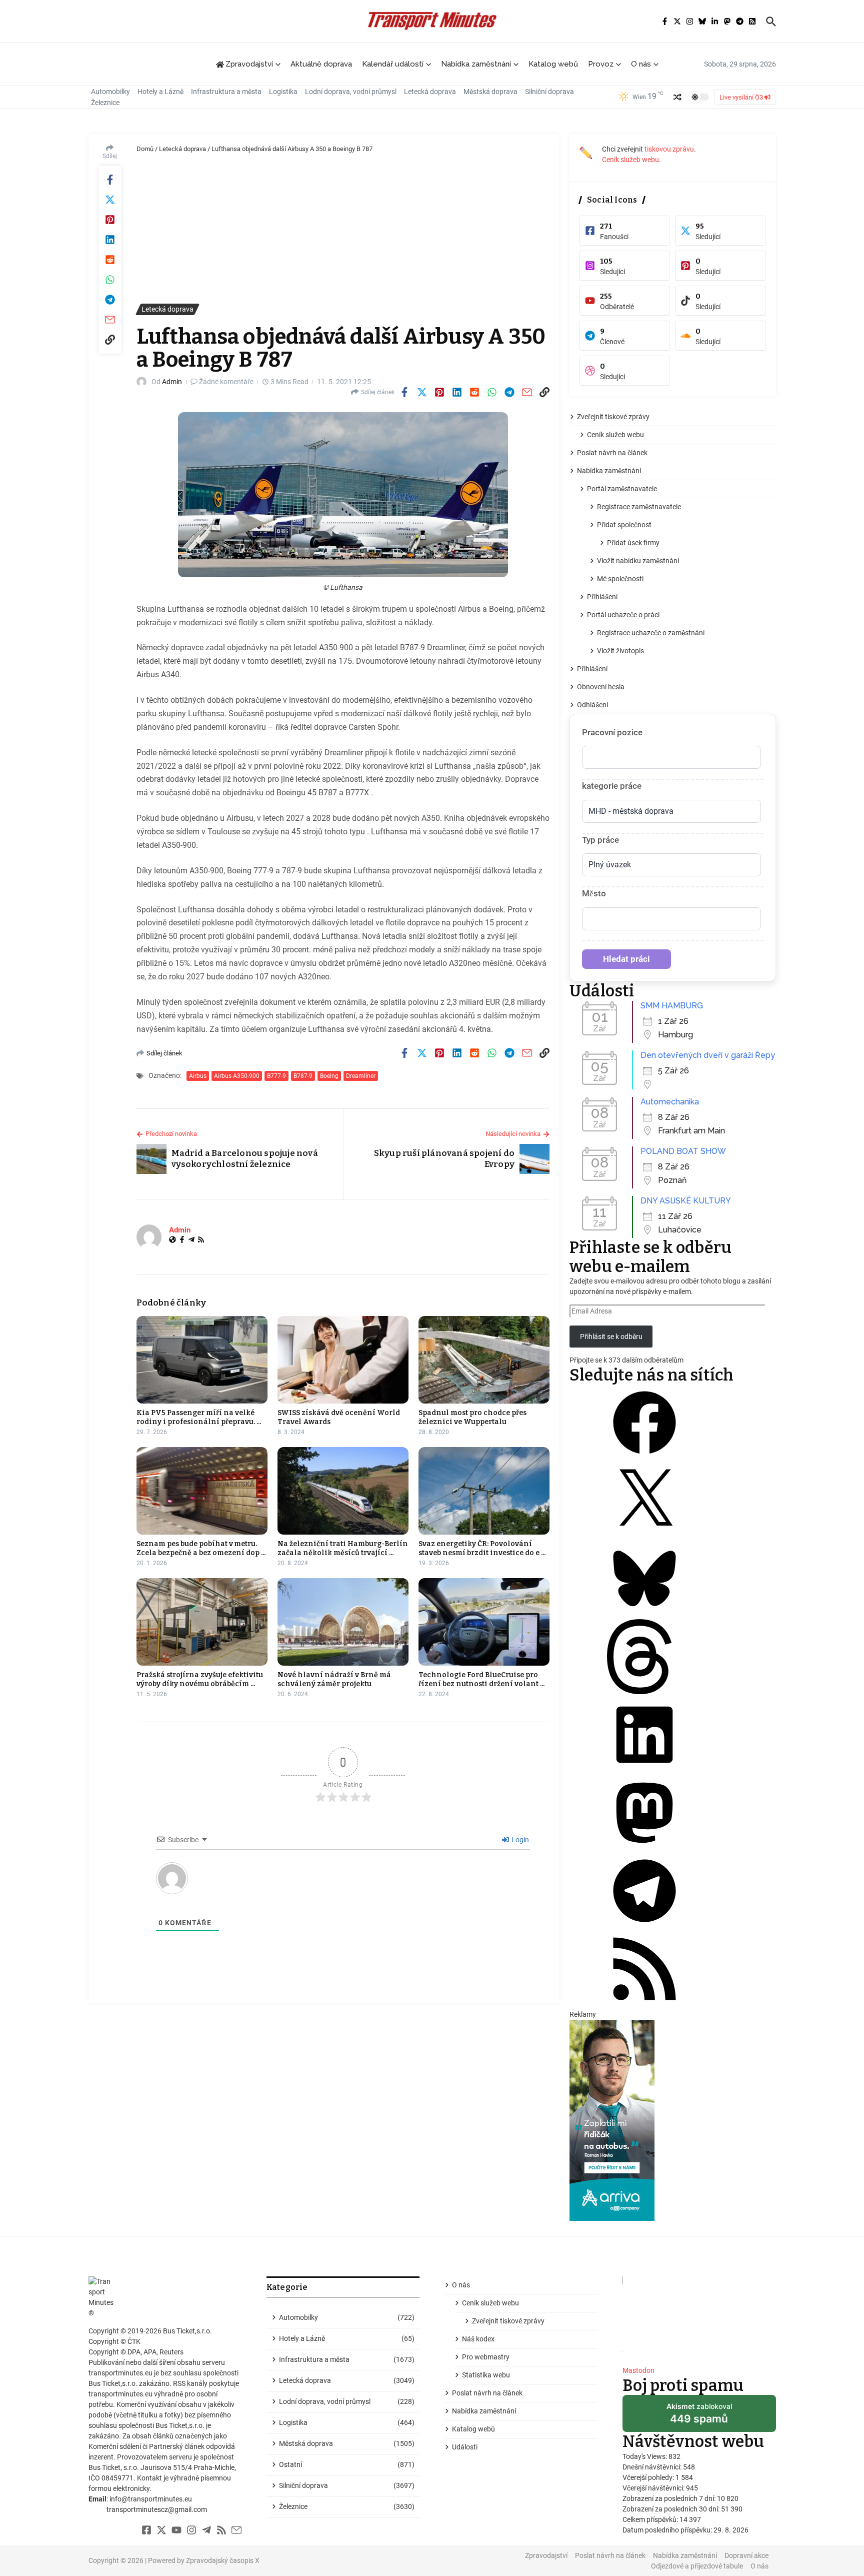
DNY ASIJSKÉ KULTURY (686, 1201)
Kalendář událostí (393, 64)
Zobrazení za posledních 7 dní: (670, 2498)
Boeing (329, 1076)
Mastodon (638, 2370)
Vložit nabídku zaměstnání (638, 561)
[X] (644, 1536)
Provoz (601, 64)
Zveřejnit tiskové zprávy (613, 417)
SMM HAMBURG (672, 1006)
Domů (145, 149)
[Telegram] (191, 1240)
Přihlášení (602, 597)
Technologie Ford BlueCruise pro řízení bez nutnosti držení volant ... (481, 1679)
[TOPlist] (699, 2317)
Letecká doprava (430, 92)
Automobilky (110, 92)
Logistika (283, 92)
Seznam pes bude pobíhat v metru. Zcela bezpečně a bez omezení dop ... (201, 1548)
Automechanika (670, 1102)
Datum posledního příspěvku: (668, 2530)
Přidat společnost (624, 525)
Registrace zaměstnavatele (639, 507)
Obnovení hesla (601, 687)
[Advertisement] (343, 229)
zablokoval (699, 2417)
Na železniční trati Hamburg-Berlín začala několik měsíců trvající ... (343, 1548)
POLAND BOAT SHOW (683, 1151)
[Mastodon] (644, 1848)
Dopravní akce (746, 2555)
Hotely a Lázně (160, 92)
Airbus (198, 1076)
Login (519, 1840)
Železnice (105, 103)
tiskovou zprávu (669, 149)
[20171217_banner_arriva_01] (673, 2120)
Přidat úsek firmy (633, 543)
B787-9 (303, 1076)
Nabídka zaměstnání (476, 64)
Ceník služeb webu (630, 160)
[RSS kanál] (644, 2004)
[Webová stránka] (172, 1240)
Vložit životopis (620, 651)
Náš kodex (478, 2339)
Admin (172, 382)
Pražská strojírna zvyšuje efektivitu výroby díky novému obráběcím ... (200, 1679)
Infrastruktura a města (226, 92)
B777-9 (276, 1076)
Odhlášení (592, 705)
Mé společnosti (620, 579)
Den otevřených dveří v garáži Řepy (708, 1055)
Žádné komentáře (226, 382)
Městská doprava (490, 92)
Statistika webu (486, 2375)
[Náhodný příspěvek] (677, 97)
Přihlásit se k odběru (611, 1337)
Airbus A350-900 (237, 1076)
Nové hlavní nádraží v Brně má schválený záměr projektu (334, 1679)
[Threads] (644, 1692)
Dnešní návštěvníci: (653, 2467)
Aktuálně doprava (321, 64)
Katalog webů (553, 64)
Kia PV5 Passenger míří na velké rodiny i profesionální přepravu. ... (199, 1417)
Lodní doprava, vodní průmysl (351, 92)
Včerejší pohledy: (649, 2477)
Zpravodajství (546, 2555)
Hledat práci (626, 959)
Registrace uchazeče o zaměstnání (651, 633)
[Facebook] (182, 1240)
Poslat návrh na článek (612, 453)
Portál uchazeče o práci (623, 615)
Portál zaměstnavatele (622, 489)
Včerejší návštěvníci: (654, 2488)
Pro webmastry (486, 2357)
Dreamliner (361, 1076)
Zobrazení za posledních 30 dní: (672, 2509)
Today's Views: (645, 2456)
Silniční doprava (549, 92)
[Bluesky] (644, 1614)
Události (465, 2447)
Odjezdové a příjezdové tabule (697, 2566)
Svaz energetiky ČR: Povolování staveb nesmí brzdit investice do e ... (482, 1548)
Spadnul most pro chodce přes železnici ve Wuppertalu (472, 1417)
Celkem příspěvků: (651, 2519)
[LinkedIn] (644, 1770)
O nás (641, 64)
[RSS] (201, 1240)
